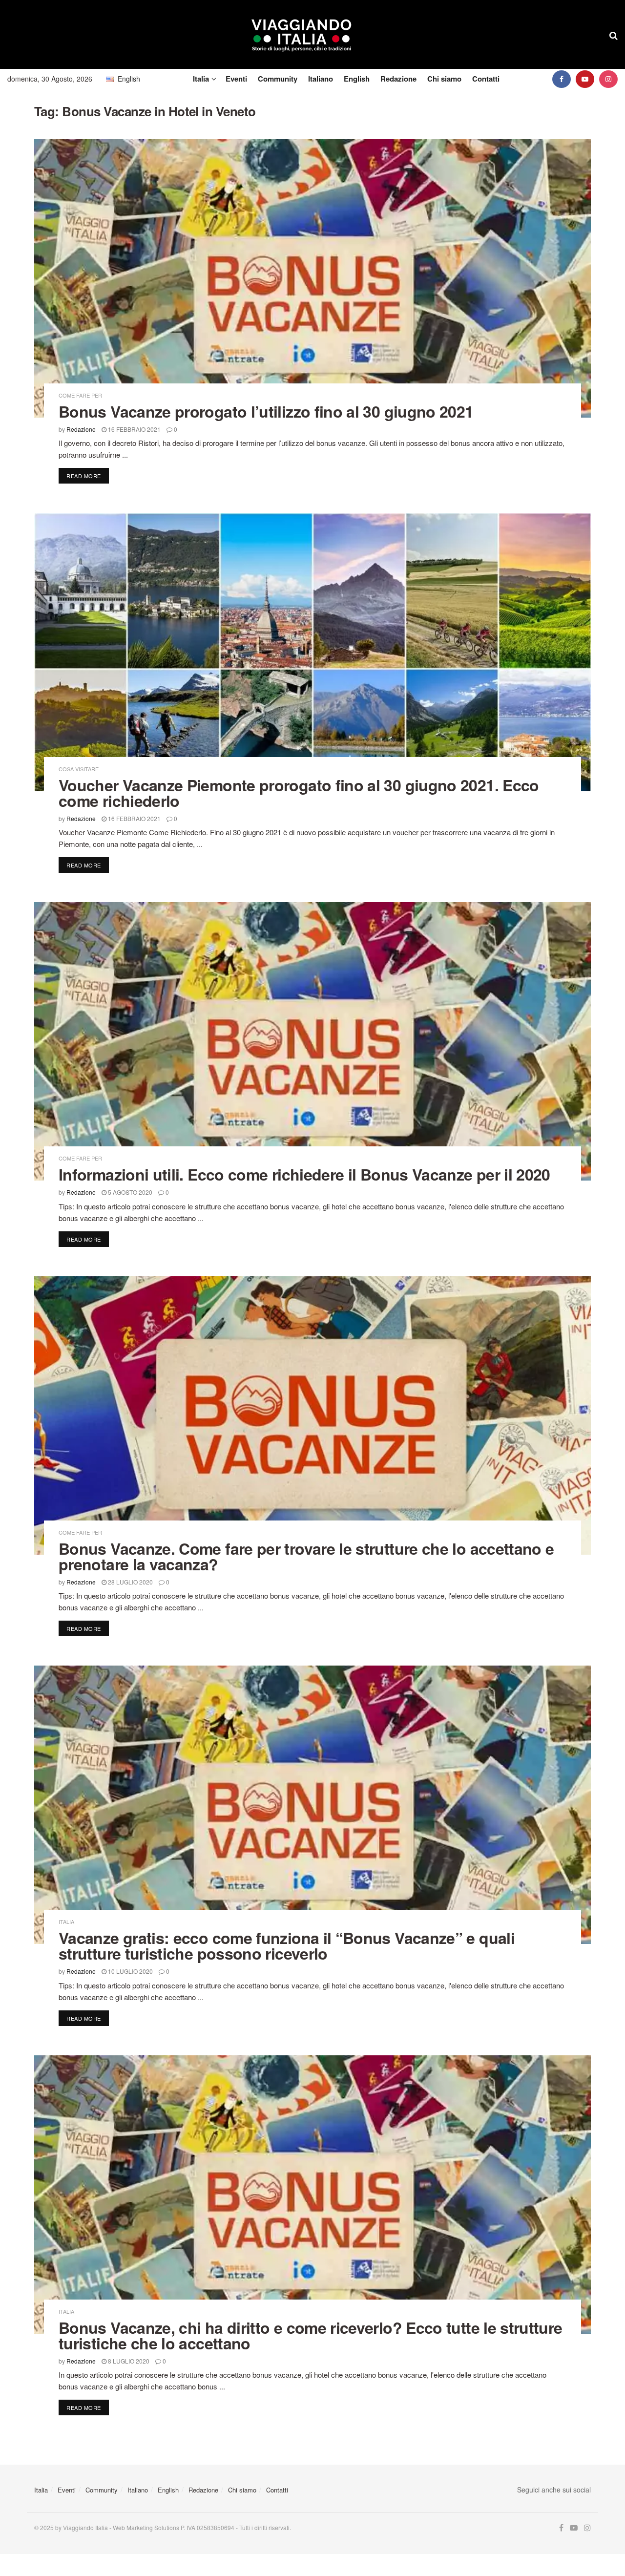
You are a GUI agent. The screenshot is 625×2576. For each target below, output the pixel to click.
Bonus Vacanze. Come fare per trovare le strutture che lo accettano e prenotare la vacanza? (306, 1556)
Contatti (486, 79)
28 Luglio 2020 (130, 1582)
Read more (88, 475)
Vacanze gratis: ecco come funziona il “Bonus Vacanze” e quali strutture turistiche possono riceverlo (287, 1945)
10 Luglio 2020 (130, 1971)
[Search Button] (614, 35)
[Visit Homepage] (302, 35)
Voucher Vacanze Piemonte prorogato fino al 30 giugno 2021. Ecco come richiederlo (299, 793)
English (357, 79)
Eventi (236, 79)
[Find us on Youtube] (585, 79)
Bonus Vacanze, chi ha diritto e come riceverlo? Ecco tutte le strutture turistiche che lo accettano (311, 2335)
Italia (201, 79)
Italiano (321, 79)
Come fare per (80, 395)
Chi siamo (444, 79)
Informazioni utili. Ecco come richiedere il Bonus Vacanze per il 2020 (304, 1174)
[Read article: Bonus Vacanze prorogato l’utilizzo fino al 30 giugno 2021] (312, 278)
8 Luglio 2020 (128, 2361)
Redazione (398, 79)
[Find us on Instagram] (608, 79)
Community (278, 79)
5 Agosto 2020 (129, 1192)
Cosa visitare (79, 769)
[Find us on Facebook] (562, 79)
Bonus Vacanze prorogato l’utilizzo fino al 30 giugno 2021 (266, 411)
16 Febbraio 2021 (134, 429)
